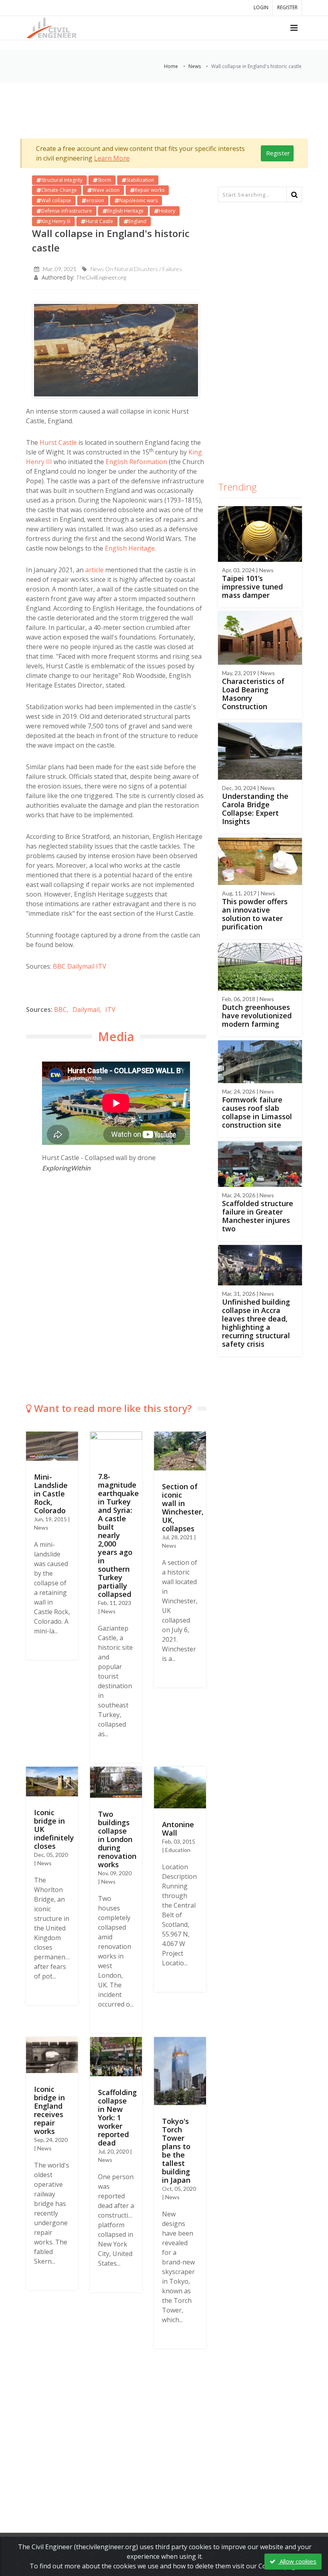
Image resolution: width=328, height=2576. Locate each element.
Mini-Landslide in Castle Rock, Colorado (51, 1494)
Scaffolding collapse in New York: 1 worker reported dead (117, 2118)
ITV (101, 966)
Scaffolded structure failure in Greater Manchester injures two (258, 1216)
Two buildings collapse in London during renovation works (117, 1839)
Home (171, 66)
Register (278, 153)
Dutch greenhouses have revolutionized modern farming (257, 1016)
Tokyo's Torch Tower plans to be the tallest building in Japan (176, 2151)
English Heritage (130, 548)
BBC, (61, 1009)
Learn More (112, 158)
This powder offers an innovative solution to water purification (255, 914)
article (94, 570)
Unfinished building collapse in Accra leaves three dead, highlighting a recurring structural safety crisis (256, 1323)
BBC (59, 966)
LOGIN (261, 7)
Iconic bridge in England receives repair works (49, 2110)
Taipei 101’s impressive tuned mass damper (252, 587)
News (195, 66)
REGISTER (287, 7)
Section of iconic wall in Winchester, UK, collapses (183, 1507)
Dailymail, (87, 1009)
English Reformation (136, 462)
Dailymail (81, 966)
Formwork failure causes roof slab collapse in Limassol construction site (257, 1112)
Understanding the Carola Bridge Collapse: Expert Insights (255, 809)
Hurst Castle (58, 442)
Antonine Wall (178, 1829)
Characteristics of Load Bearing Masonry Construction (253, 694)
